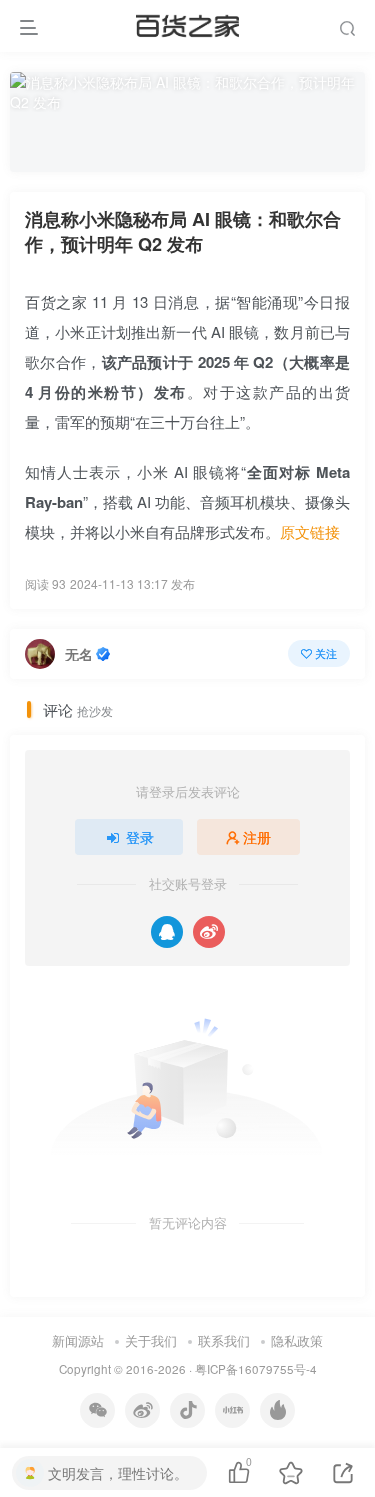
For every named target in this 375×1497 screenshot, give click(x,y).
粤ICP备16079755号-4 (256, 1369)
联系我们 (224, 1340)
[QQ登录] (167, 932)
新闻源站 (78, 1340)
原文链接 (310, 531)
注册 (257, 837)
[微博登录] (209, 932)
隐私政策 (297, 1340)
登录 (140, 837)
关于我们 (151, 1340)
